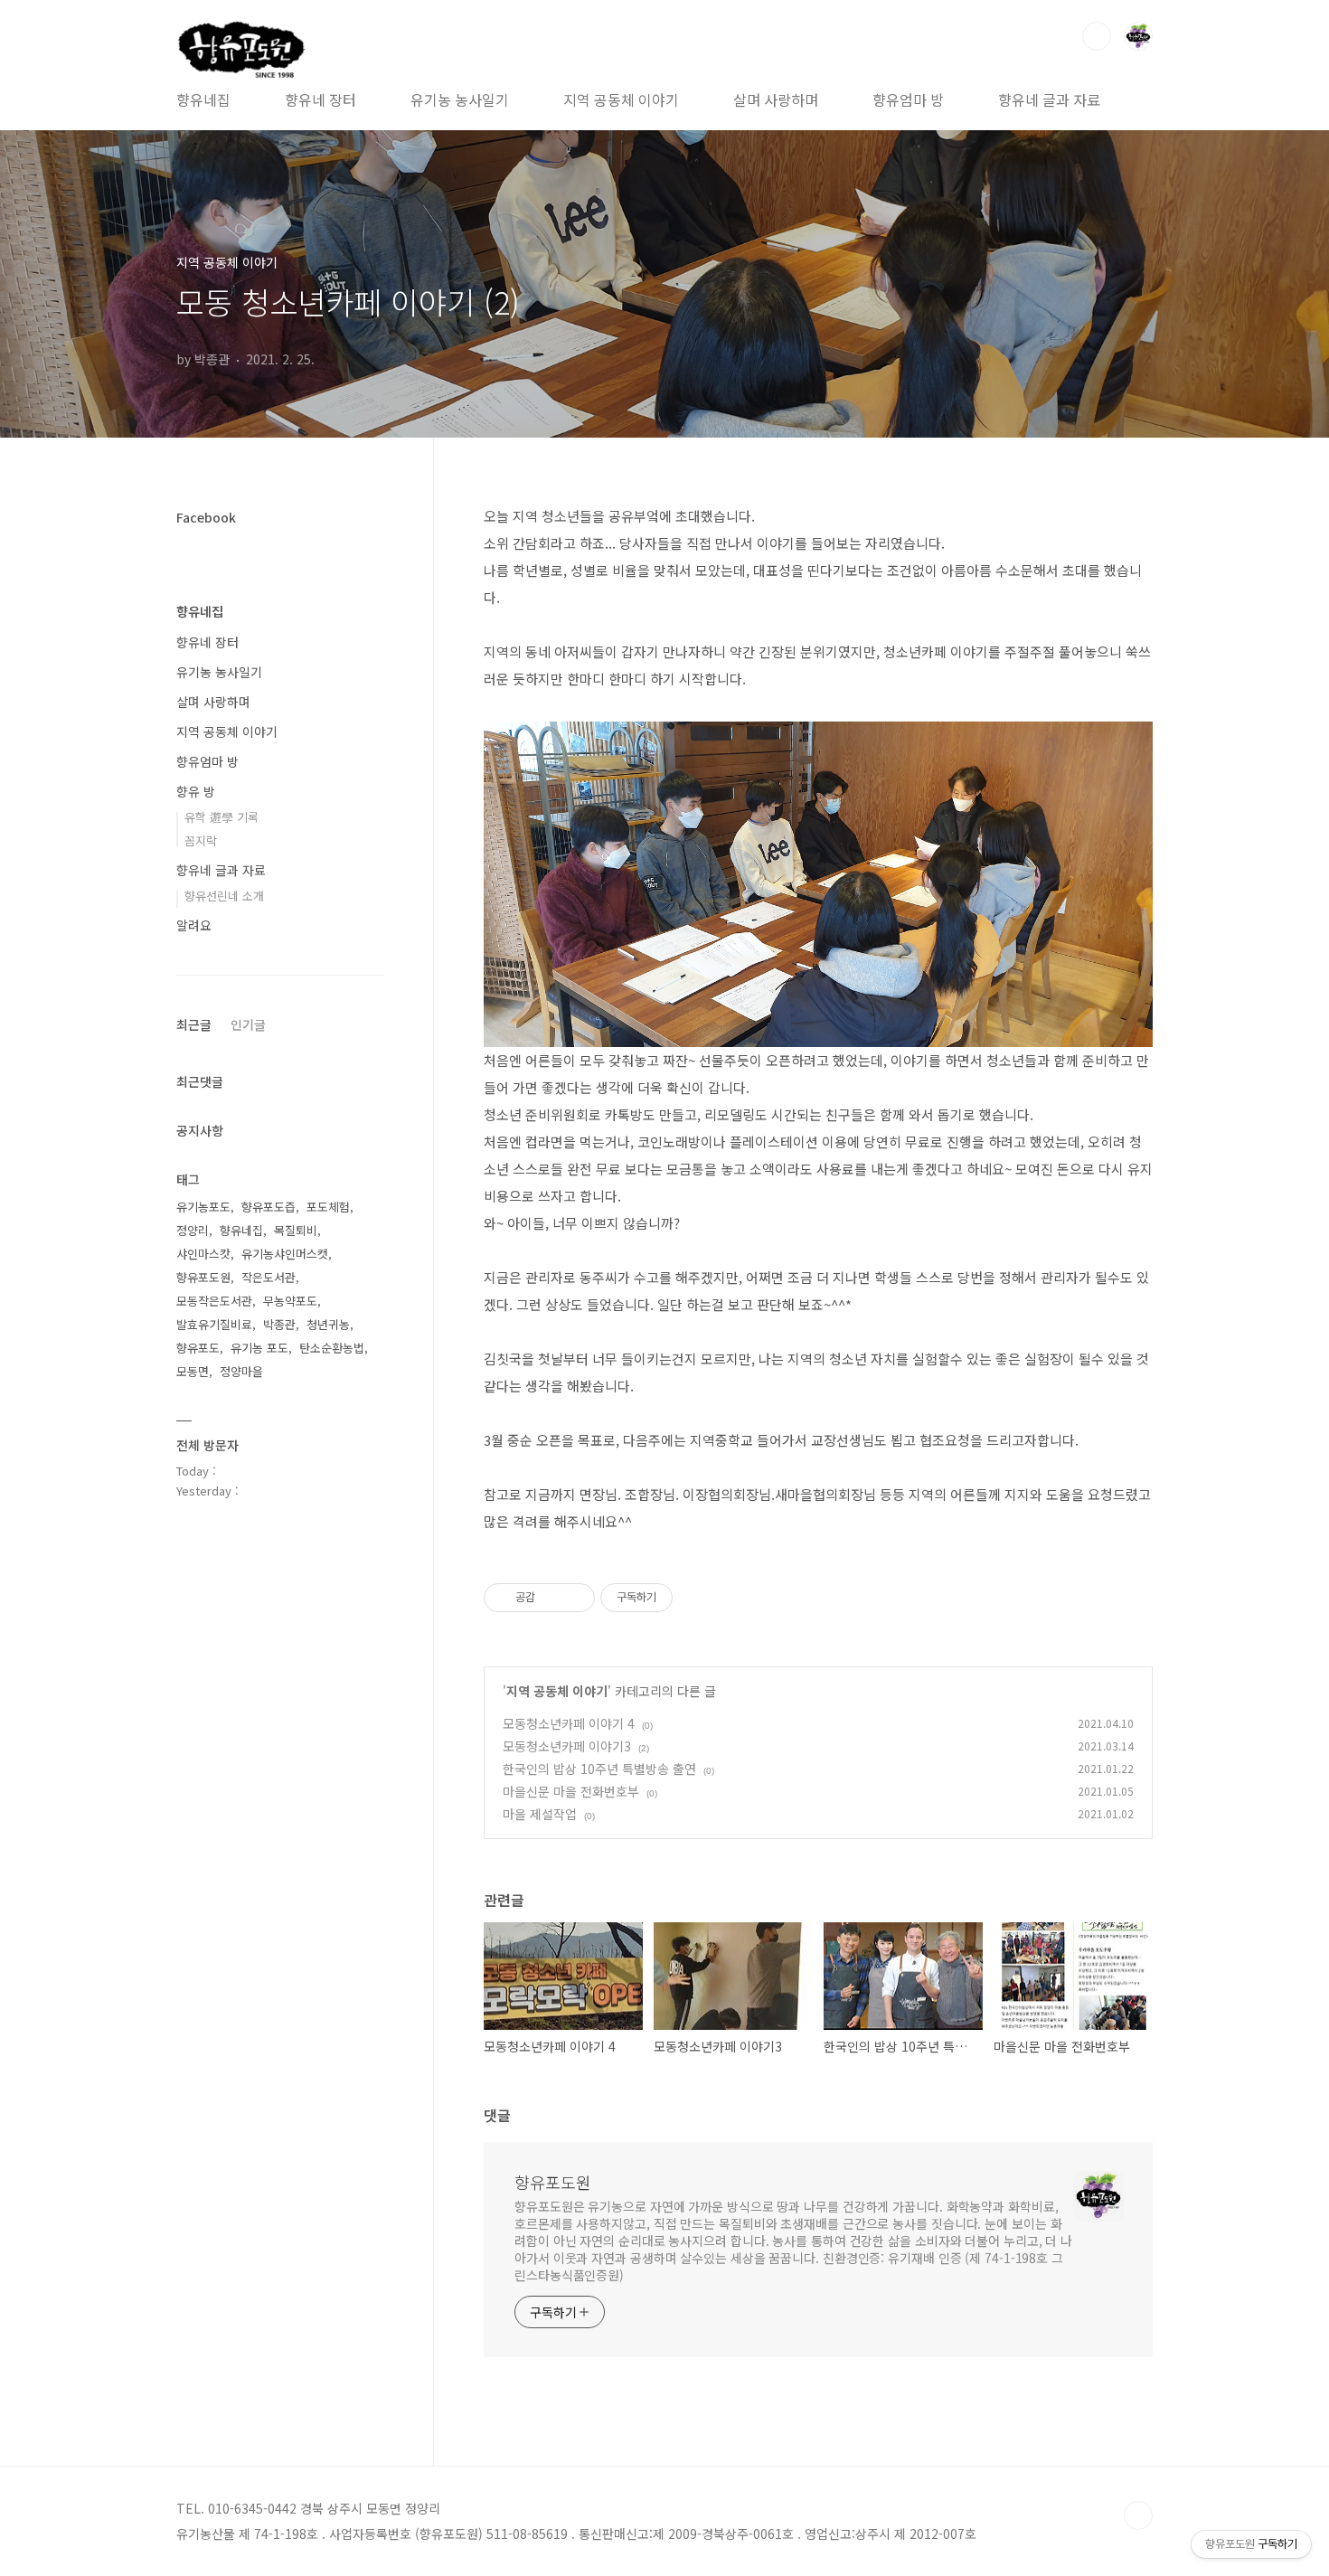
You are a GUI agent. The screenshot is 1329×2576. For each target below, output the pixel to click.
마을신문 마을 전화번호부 (571, 1791)
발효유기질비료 (214, 1324)
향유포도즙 (269, 1207)
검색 (1097, 36)
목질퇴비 (296, 1230)
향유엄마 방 (908, 99)
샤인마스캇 (203, 1254)
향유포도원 (553, 2182)
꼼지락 (201, 840)
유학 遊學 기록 (221, 817)
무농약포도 (290, 1301)
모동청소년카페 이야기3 (567, 1746)
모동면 (193, 1371)
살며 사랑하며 (776, 99)
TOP (1138, 2515)
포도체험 (328, 1207)
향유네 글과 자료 (1049, 99)
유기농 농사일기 (460, 99)
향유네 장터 (320, 99)
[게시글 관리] (575, 1598)
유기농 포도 (259, 1348)
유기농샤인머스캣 (285, 1254)
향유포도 (198, 1348)
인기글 (248, 1024)
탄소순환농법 (332, 1348)
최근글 (194, 1024)
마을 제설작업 (540, 1814)
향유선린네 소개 (224, 896)
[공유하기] (552, 1598)
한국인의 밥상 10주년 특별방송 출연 (599, 1769)
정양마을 (241, 1371)
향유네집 (203, 99)
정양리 (193, 1230)
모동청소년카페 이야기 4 (569, 1723)
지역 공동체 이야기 (621, 99)
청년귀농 (328, 1324)
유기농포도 (203, 1207)
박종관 (279, 1324)
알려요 (194, 925)
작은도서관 (269, 1277)
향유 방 (196, 791)
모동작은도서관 (214, 1301)
